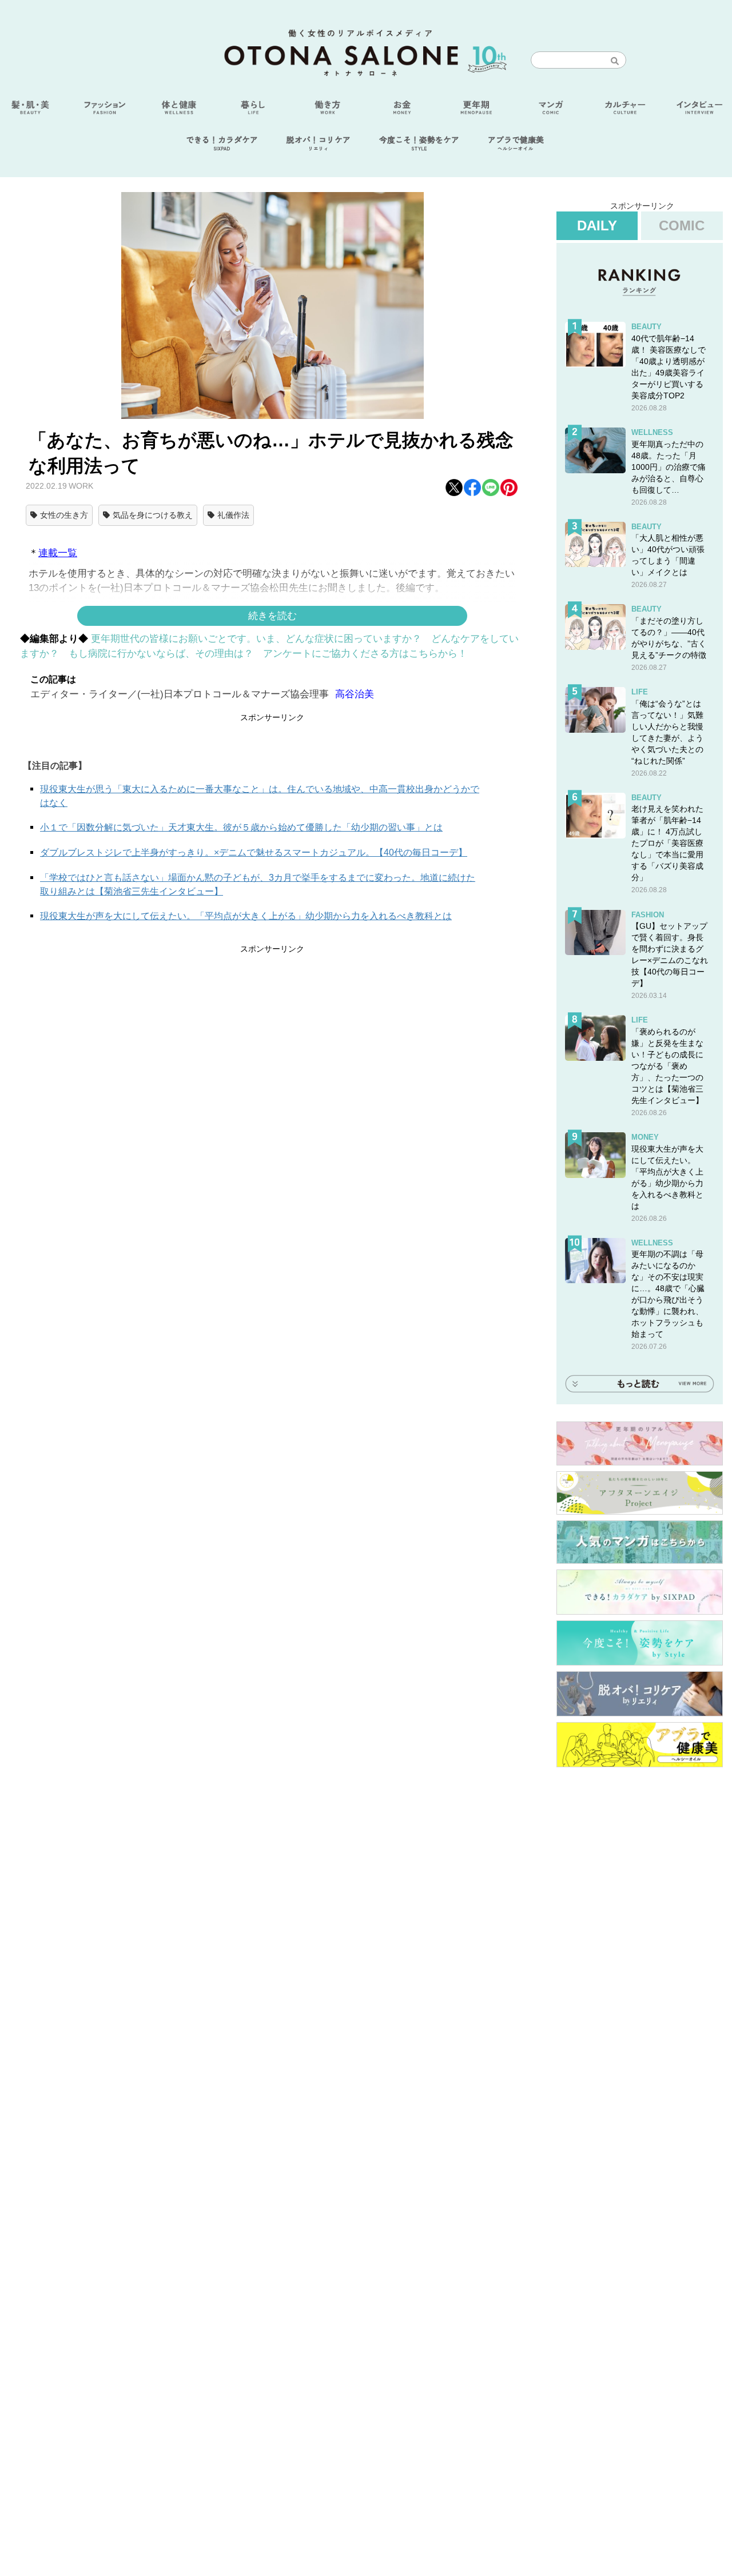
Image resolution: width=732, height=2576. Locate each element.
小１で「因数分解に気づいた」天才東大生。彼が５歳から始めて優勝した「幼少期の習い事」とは (241, 827)
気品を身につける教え (153, 515)
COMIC (682, 225)
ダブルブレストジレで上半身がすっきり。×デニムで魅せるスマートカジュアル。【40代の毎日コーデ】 (254, 852)
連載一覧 (58, 553)
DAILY (597, 225)
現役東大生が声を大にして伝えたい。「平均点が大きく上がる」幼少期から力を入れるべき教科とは (246, 916)
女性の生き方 (64, 515)
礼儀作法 (233, 515)
